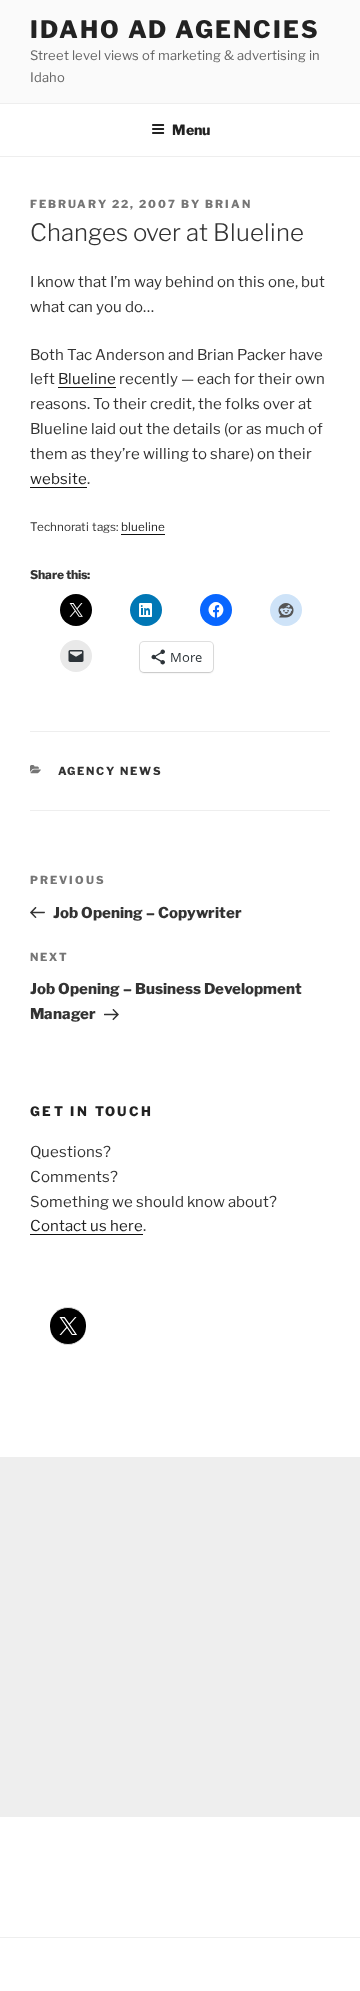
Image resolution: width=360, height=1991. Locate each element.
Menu (191, 129)
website (58, 479)
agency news (111, 771)
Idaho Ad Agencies (175, 29)
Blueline (87, 379)
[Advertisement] (180, 1637)
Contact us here (86, 1226)
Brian (228, 204)
